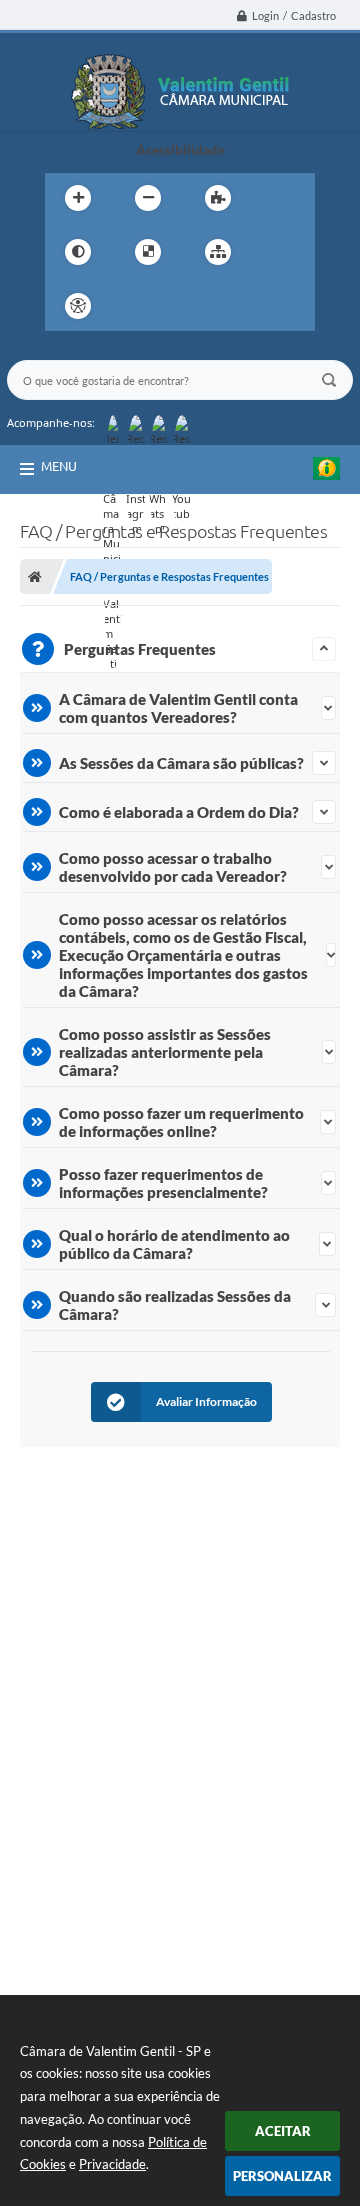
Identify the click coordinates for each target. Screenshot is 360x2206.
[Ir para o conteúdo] (135, 306)
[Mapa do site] (218, 252)
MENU (59, 466)
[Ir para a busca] (223, 306)
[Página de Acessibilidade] (78, 306)
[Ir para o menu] (179, 306)
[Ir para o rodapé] (267, 306)
